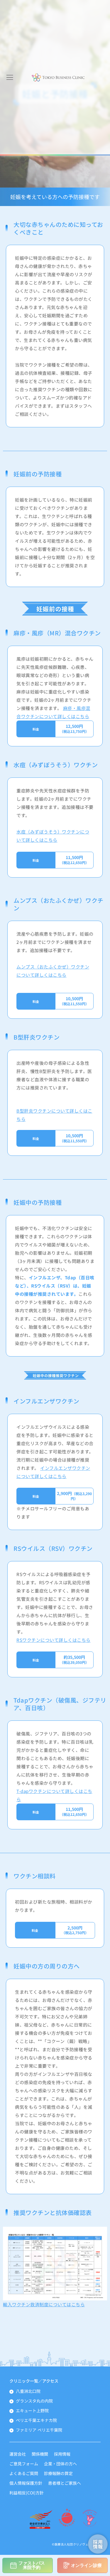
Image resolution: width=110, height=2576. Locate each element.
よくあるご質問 (24, 2473)
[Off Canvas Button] (10, 77)
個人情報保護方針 (26, 2483)
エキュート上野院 (32, 2410)
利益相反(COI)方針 (27, 2493)
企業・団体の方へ (60, 2464)
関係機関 (40, 2454)
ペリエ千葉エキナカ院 (36, 2420)
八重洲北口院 (28, 2391)
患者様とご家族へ (65, 2483)
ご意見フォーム (24, 2464)
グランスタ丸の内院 (34, 2401)
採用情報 (62, 2454)
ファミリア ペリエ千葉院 (39, 2430)
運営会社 (18, 2454)
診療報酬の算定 (58, 2473)
